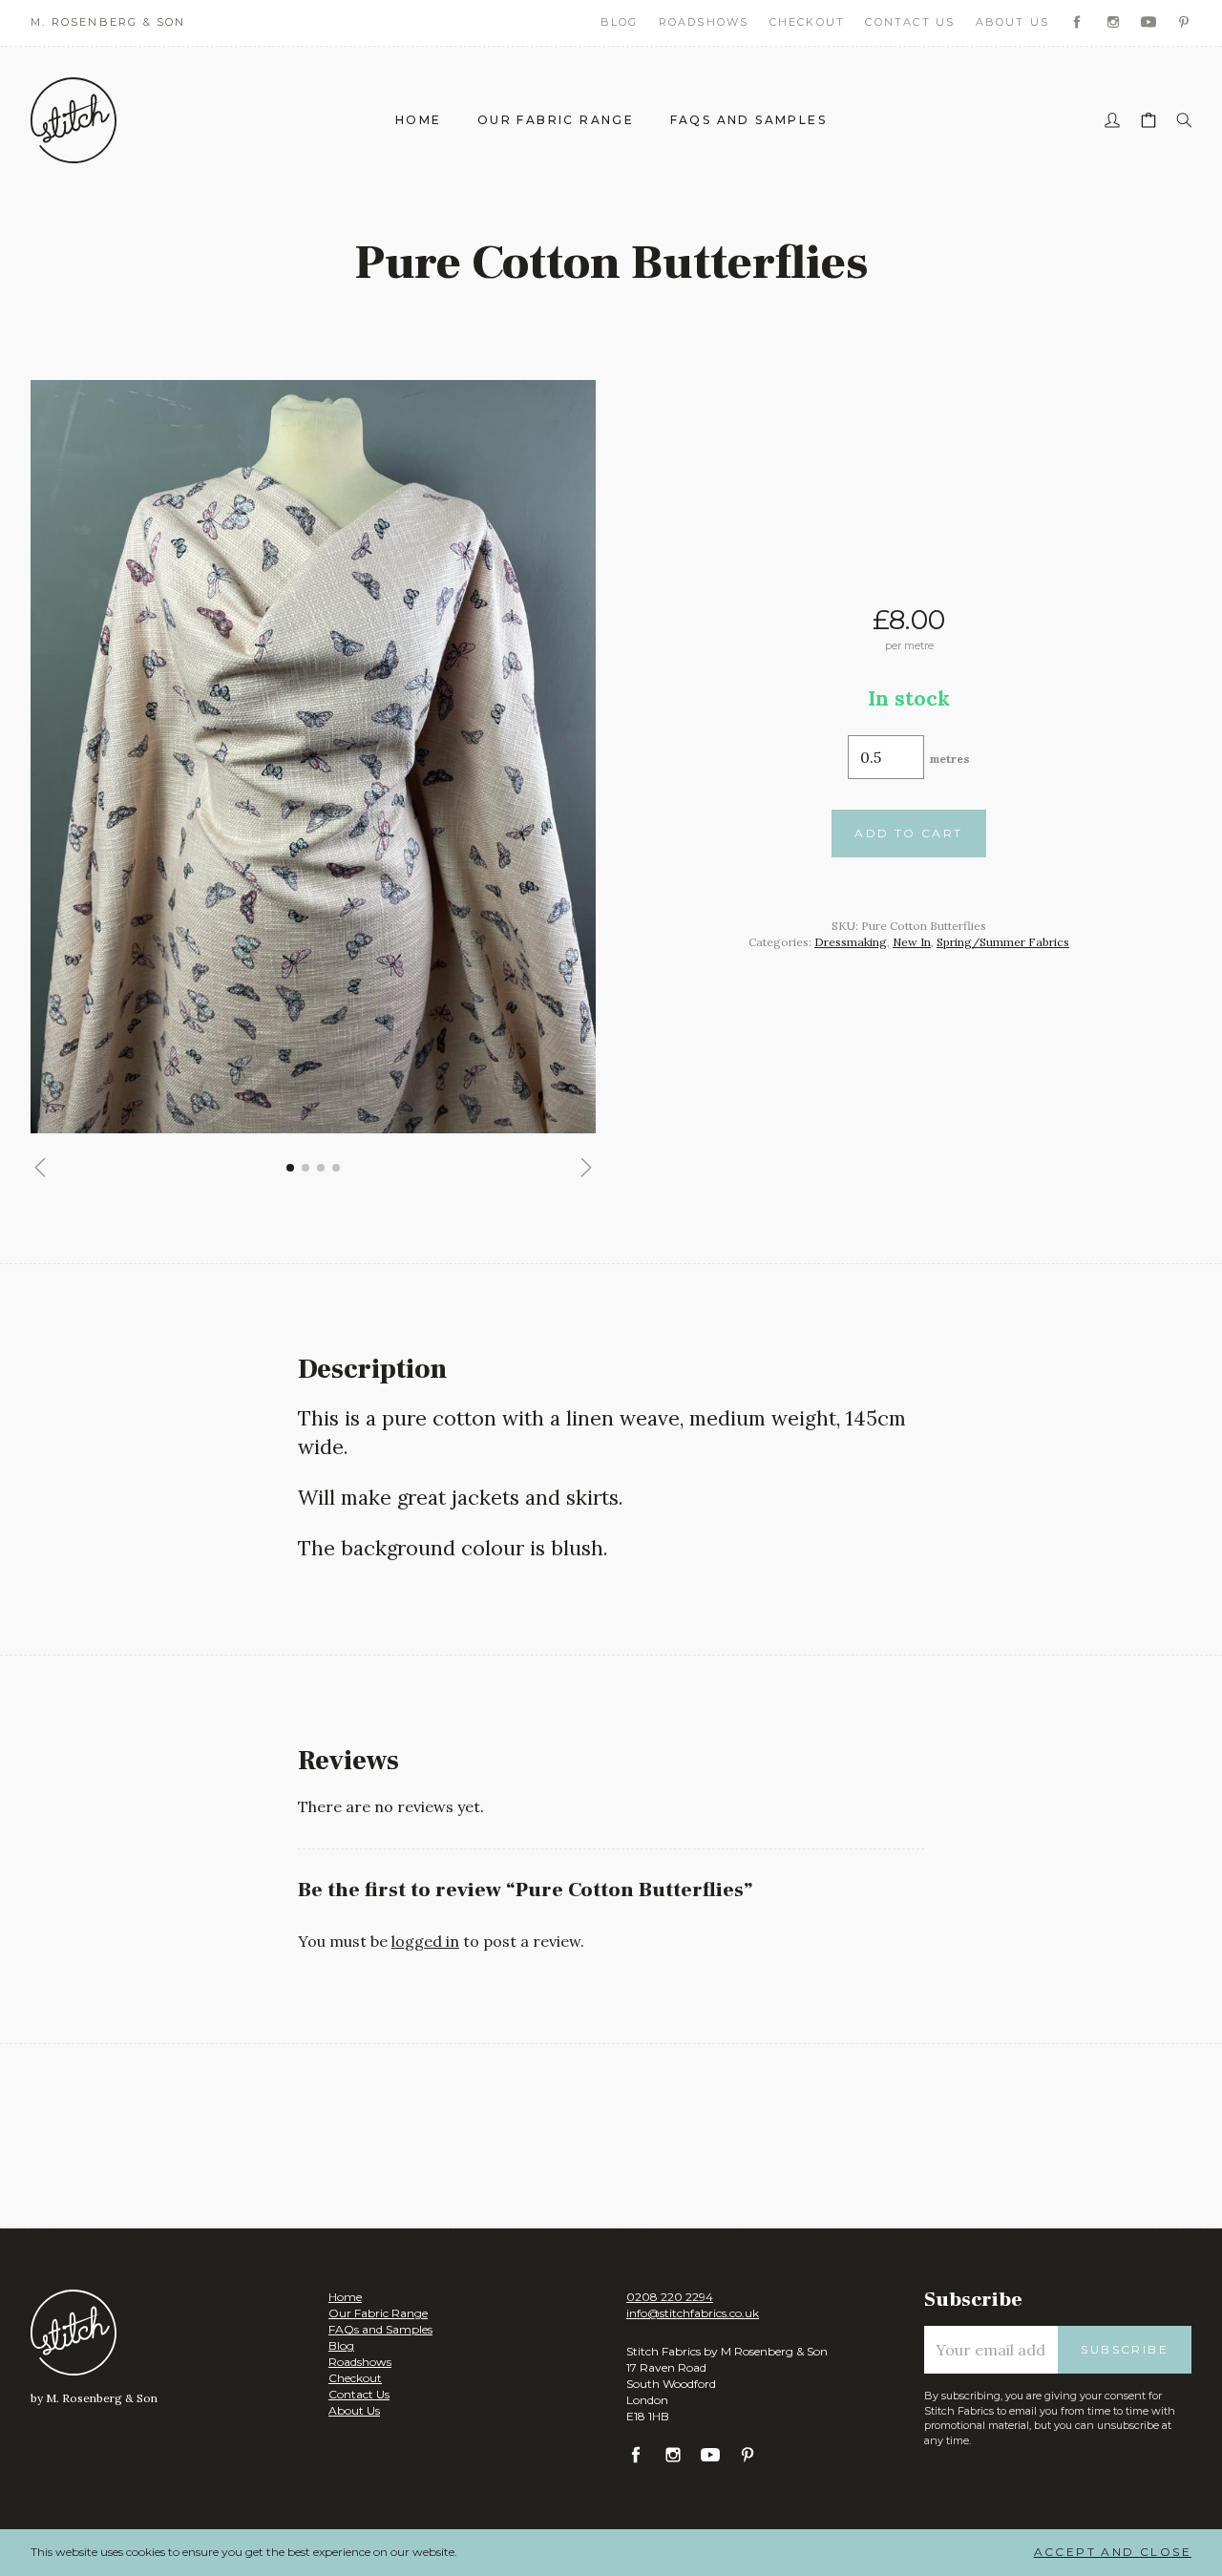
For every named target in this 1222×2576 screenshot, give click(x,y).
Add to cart (908, 833)
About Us (1013, 22)
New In (912, 942)
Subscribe (1125, 2349)
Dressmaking (851, 942)
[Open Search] (1184, 121)
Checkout (808, 22)
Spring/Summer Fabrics (1003, 942)
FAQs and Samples (748, 120)
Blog (620, 22)
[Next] (586, 1168)
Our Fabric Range (556, 120)
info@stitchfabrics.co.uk (693, 2313)
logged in (425, 1941)
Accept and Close (1113, 2552)
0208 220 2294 (670, 2297)
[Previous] (40, 1168)
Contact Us (910, 22)
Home (419, 120)
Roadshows (704, 22)
